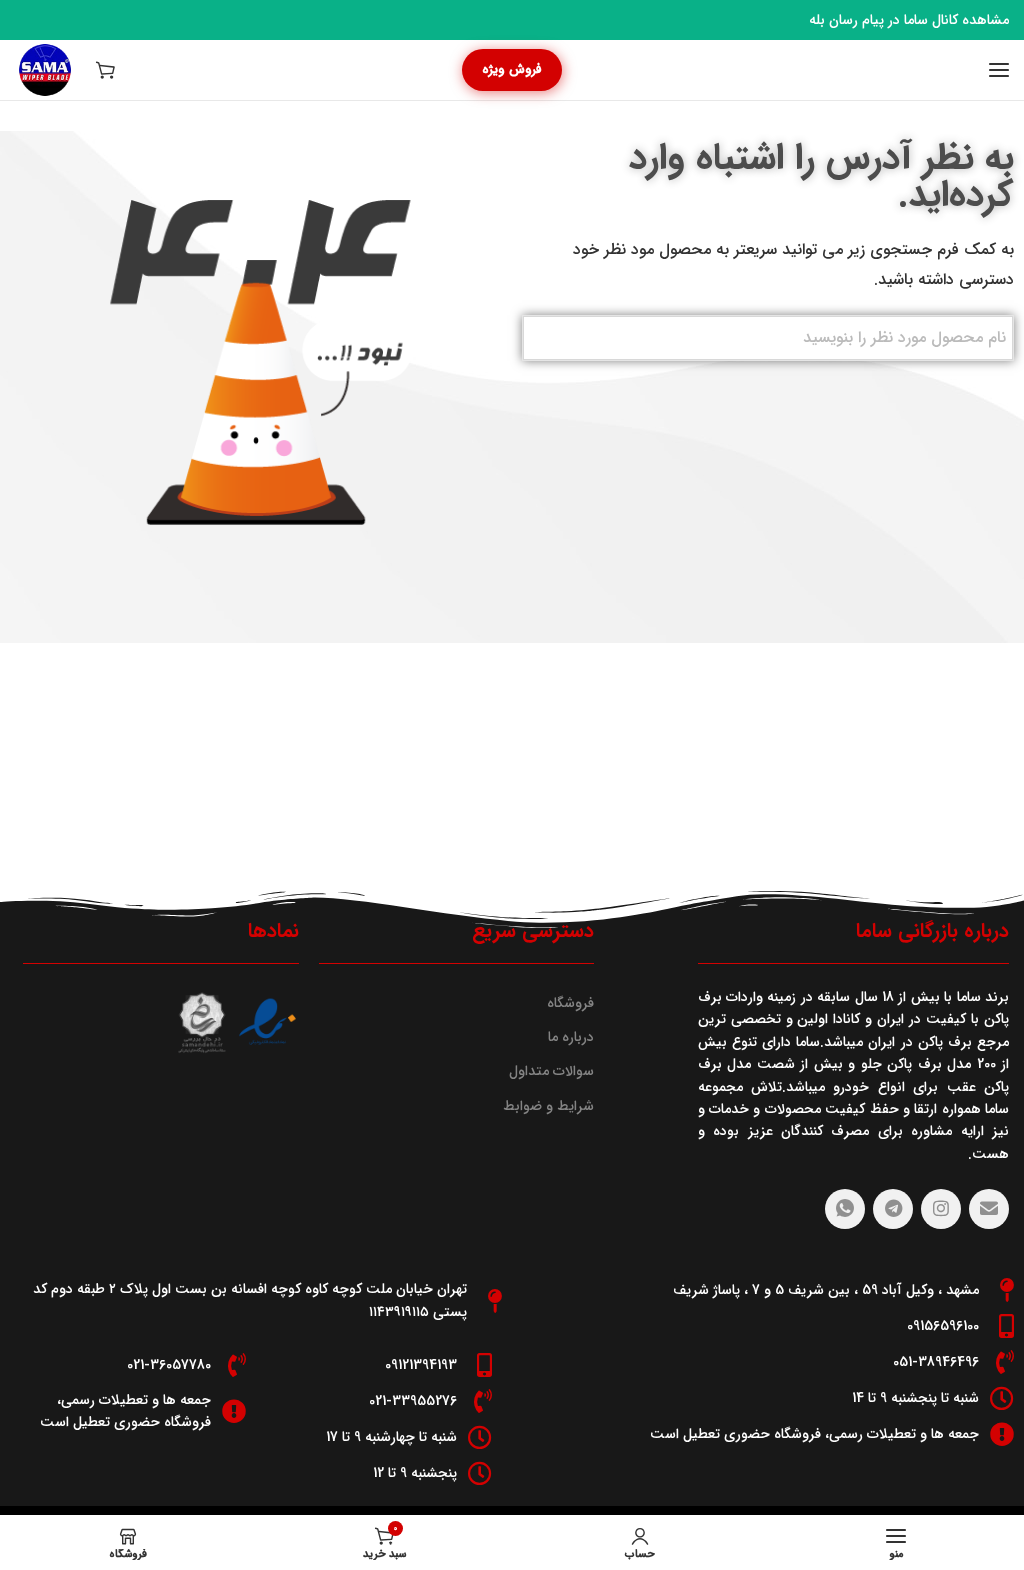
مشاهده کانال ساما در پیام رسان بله (909, 20)
